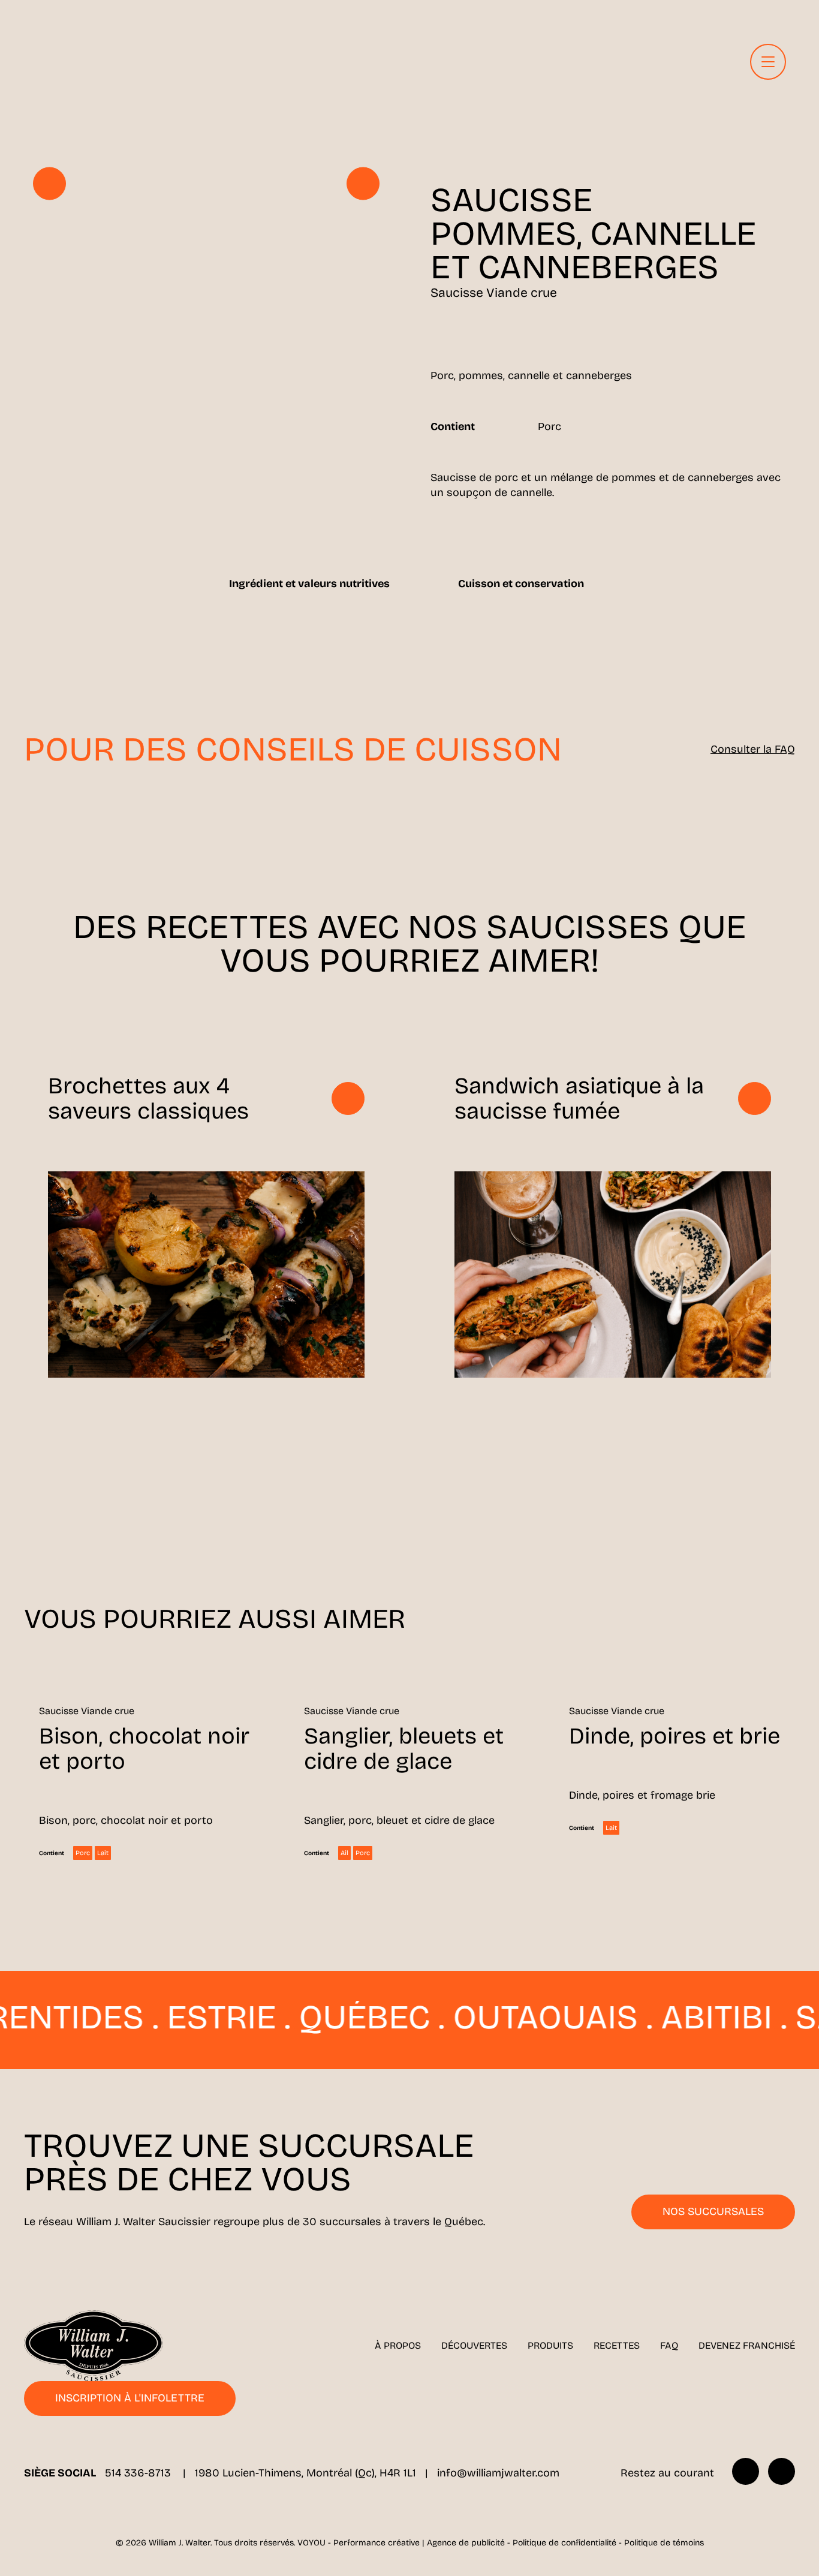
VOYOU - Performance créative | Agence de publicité (401, 2543)
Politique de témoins (664, 2543)
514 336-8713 (139, 2473)
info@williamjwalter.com (498, 2473)
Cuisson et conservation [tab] (521, 584)
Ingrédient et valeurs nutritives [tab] (309, 584)
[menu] (768, 62)
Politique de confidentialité (564, 2543)
